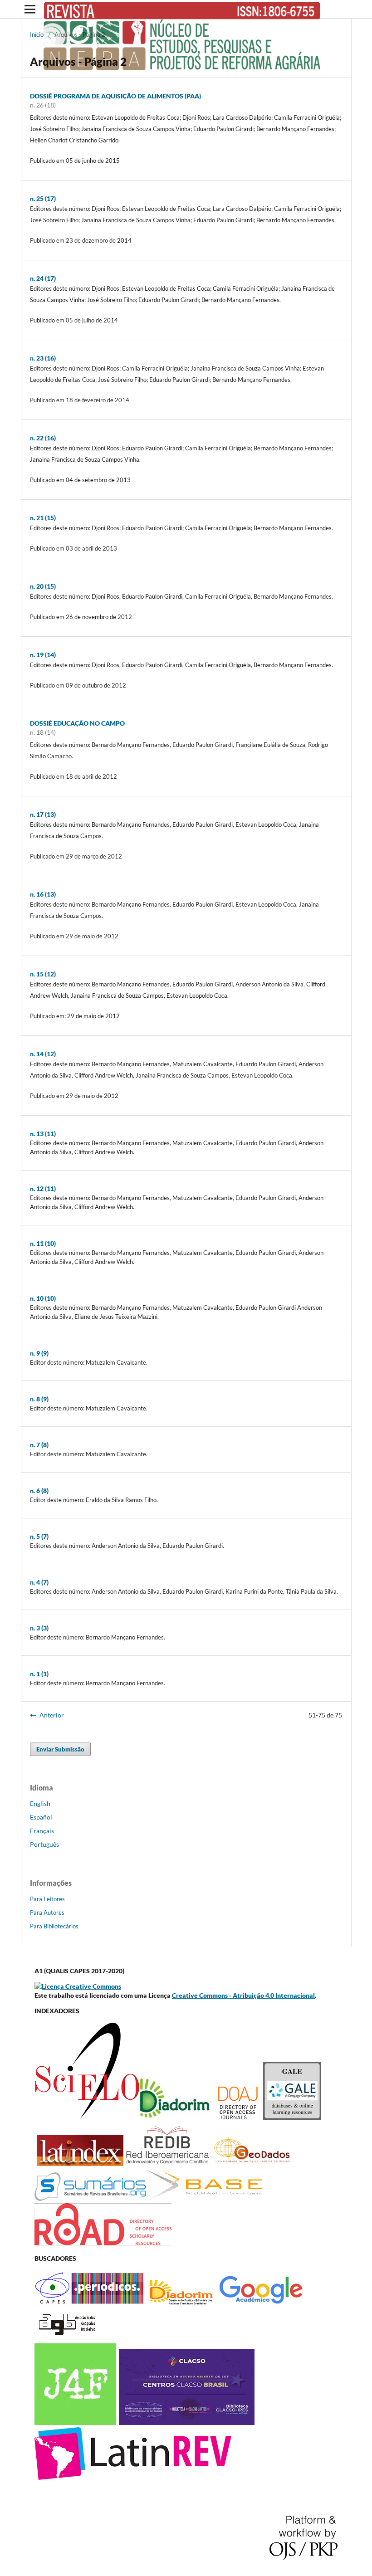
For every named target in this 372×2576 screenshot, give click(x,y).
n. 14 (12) (43, 1054)
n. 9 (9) (39, 1353)
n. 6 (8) (39, 1490)
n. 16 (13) (43, 894)
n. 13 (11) (43, 1134)
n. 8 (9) (39, 1399)
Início (37, 34)
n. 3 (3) (39, 1628)
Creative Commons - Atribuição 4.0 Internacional (243, 1995)
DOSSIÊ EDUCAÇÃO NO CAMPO (77, 723)
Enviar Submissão (60, 1749)
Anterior (52, 1715)
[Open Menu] (30, 9)
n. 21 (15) (43, 518)
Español (41, 1817)
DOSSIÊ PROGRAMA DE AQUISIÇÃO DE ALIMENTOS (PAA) (115, 96)
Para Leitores (47, 1899)
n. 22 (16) (43, 438)
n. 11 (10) (43, 1243)
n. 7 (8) (39, 1445)
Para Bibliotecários (54, 1926)
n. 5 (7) (39, 1536)
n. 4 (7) (39, 1582)
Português (44, 1844)
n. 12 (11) (43, 1188)
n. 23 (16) (43, 358)
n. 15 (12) (43, 974)
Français (42, 1831)
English (40, 1803)
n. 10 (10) (43, 1298)
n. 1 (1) (39, 1674)
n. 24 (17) (43, 278)
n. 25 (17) (43, 198)
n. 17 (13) (43, 814)
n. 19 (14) (43, 655)
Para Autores (47, 1912)
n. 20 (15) (43, 586)
